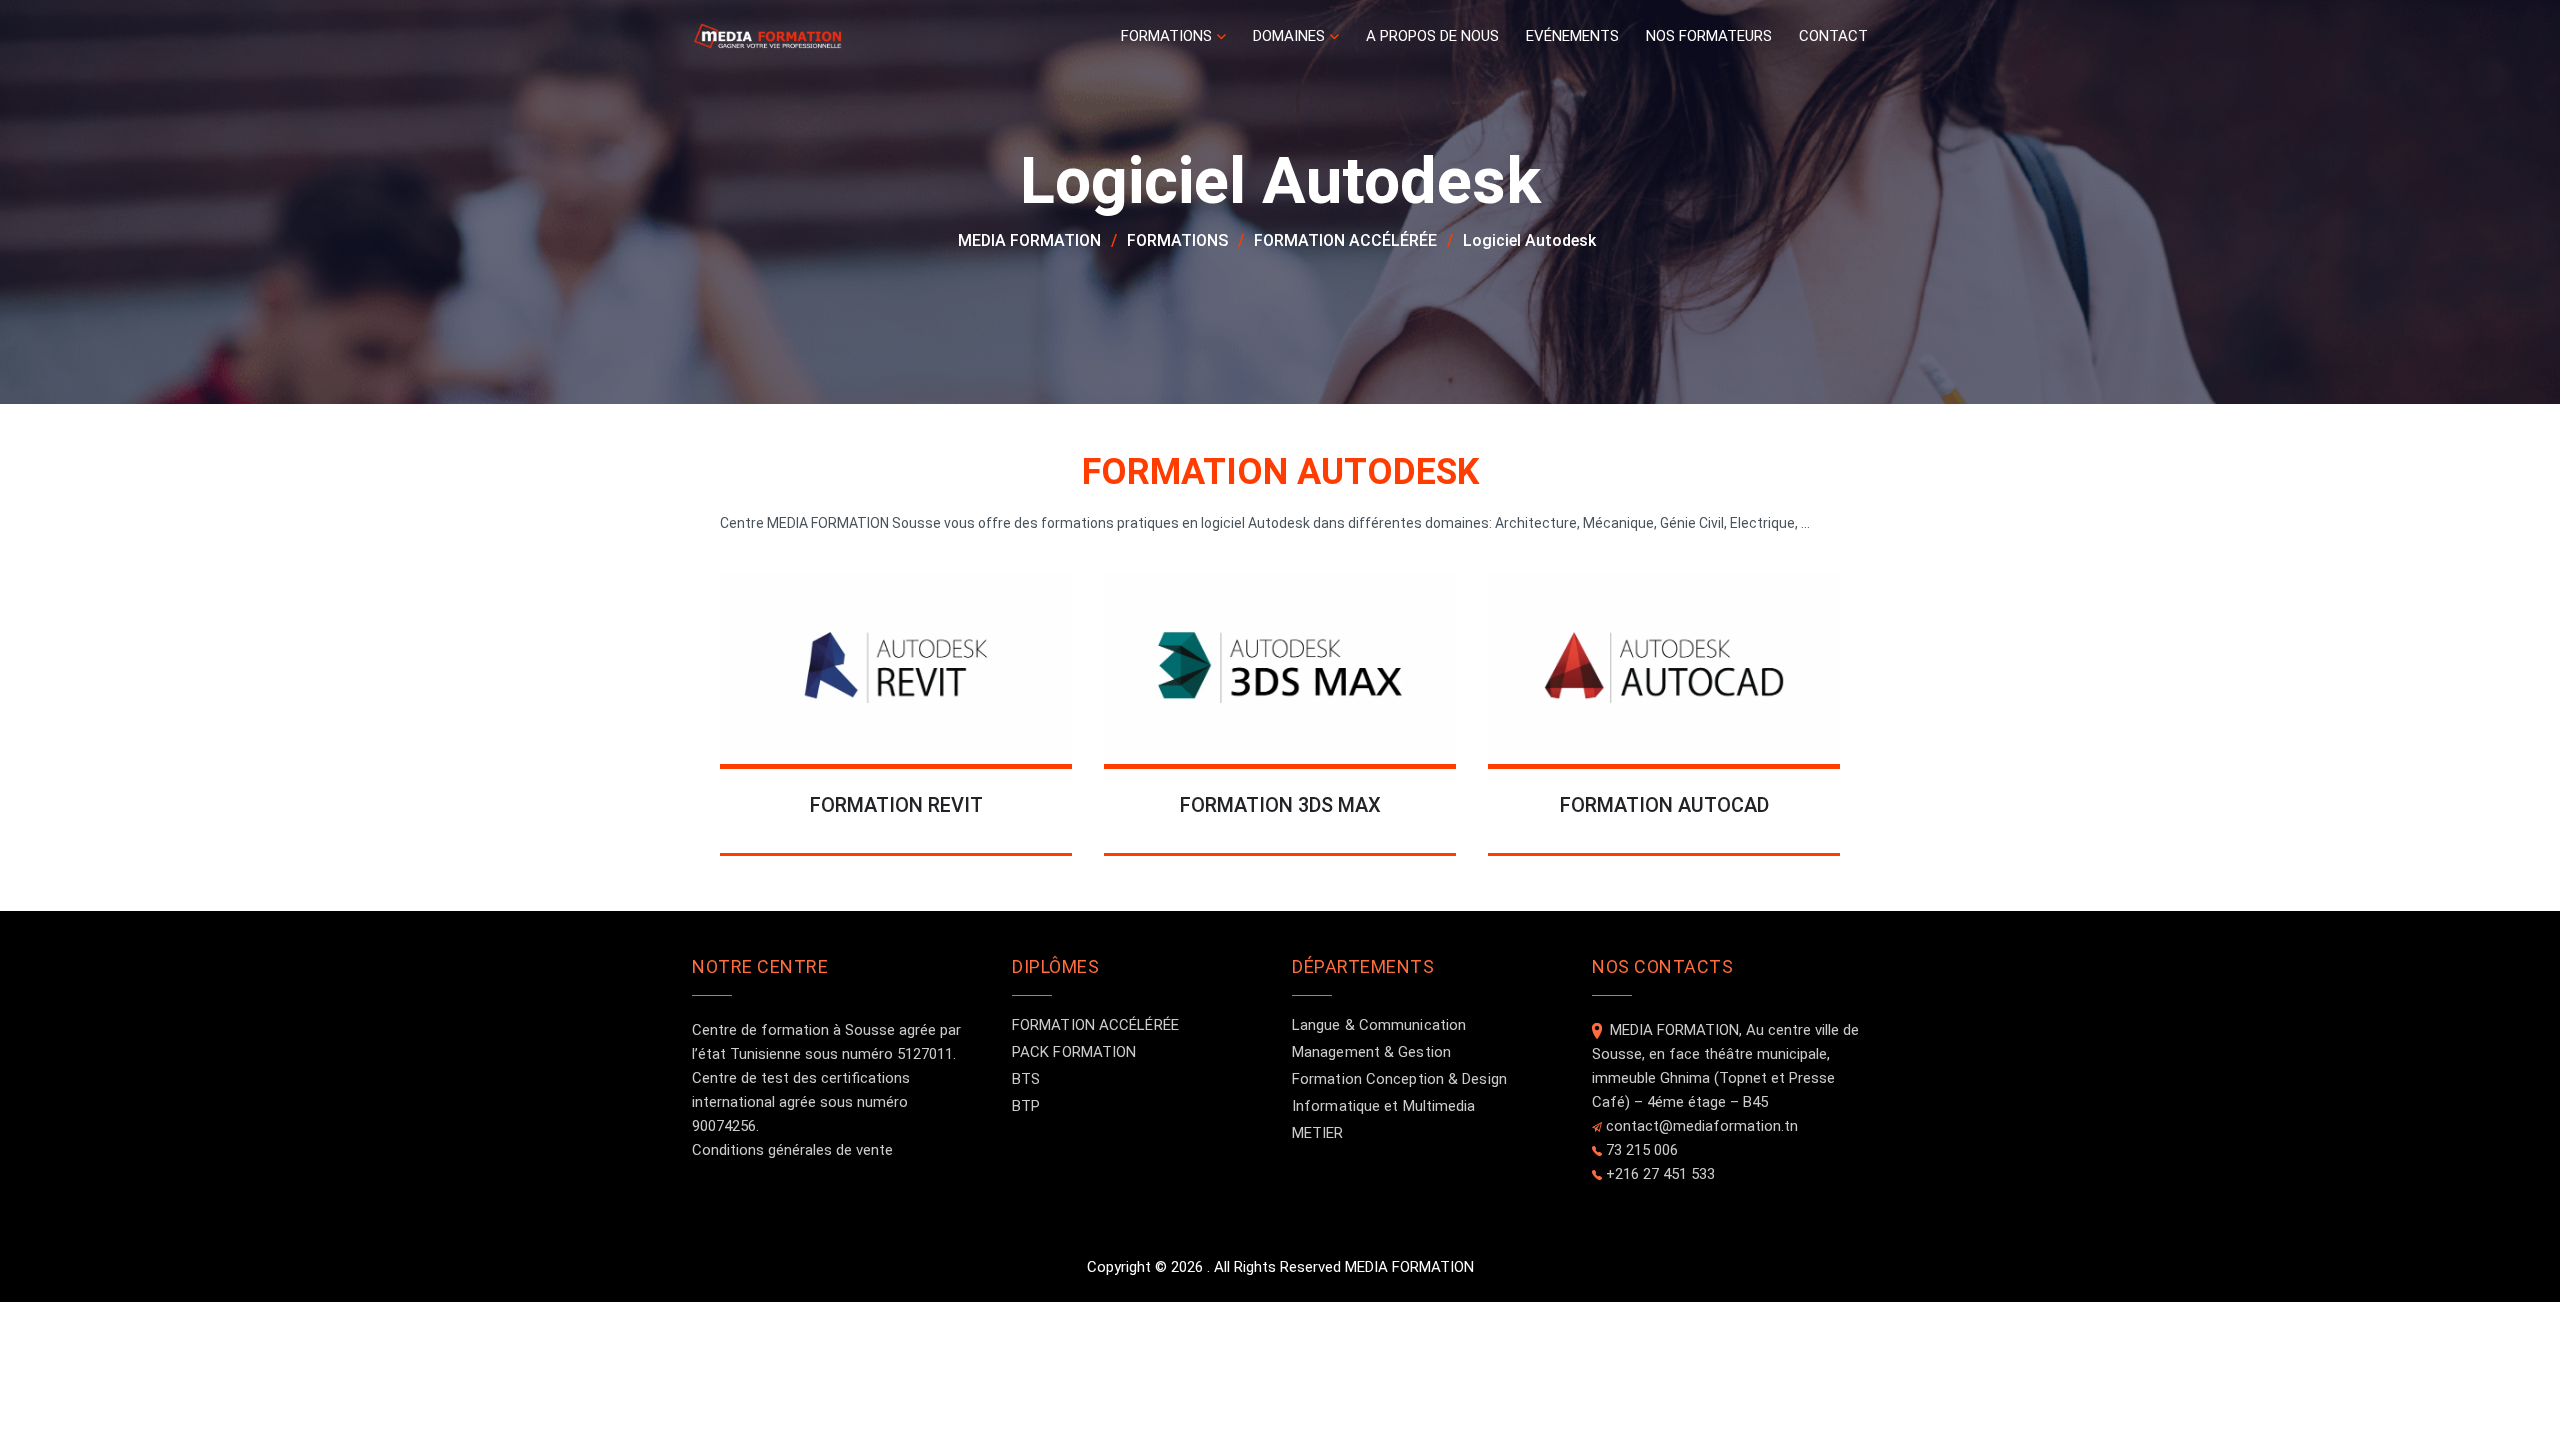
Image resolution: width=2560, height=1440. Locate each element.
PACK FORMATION (1074, 1052)
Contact (1833, 36)
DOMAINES (1289, 36)
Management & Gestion (1371, 1052)
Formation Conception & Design (1399, 1079)
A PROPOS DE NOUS (1432, 36)
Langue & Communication (1379, 1025)
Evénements (1572, 36)
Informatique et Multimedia (1384, 1106)
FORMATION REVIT (896, 805)
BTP (1026, 1106)
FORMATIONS (1166, 36)
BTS (1026, 1079)
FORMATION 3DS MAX (1280, 805)
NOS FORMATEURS (1709, 36)
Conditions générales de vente (792, 1150)
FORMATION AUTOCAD (1664, 805)
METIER (1318, 1133)
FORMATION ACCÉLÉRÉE (1095, 1025)
